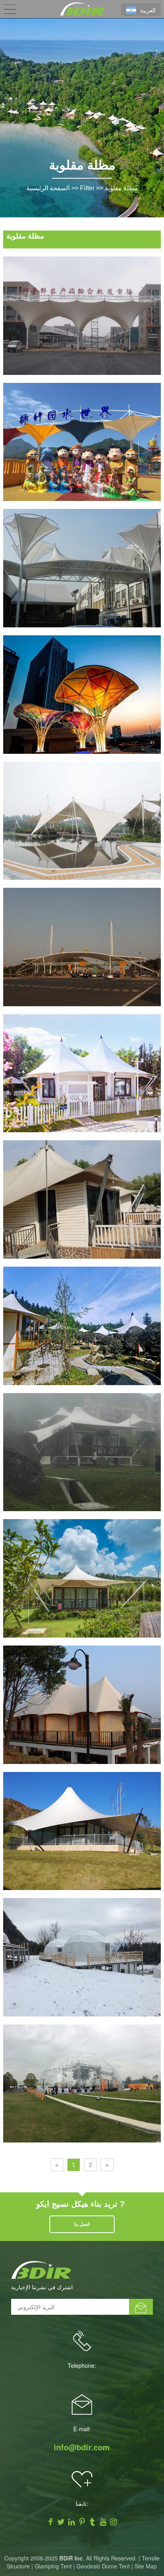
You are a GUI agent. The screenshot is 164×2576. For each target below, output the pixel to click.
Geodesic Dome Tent (103, 2566)
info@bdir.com (82, 2447)
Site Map (146, 2566)
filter (87, 188)
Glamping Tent (53, 2566)
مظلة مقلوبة (121, 188)
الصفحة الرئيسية (48, 188)
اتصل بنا (82, 2224)
